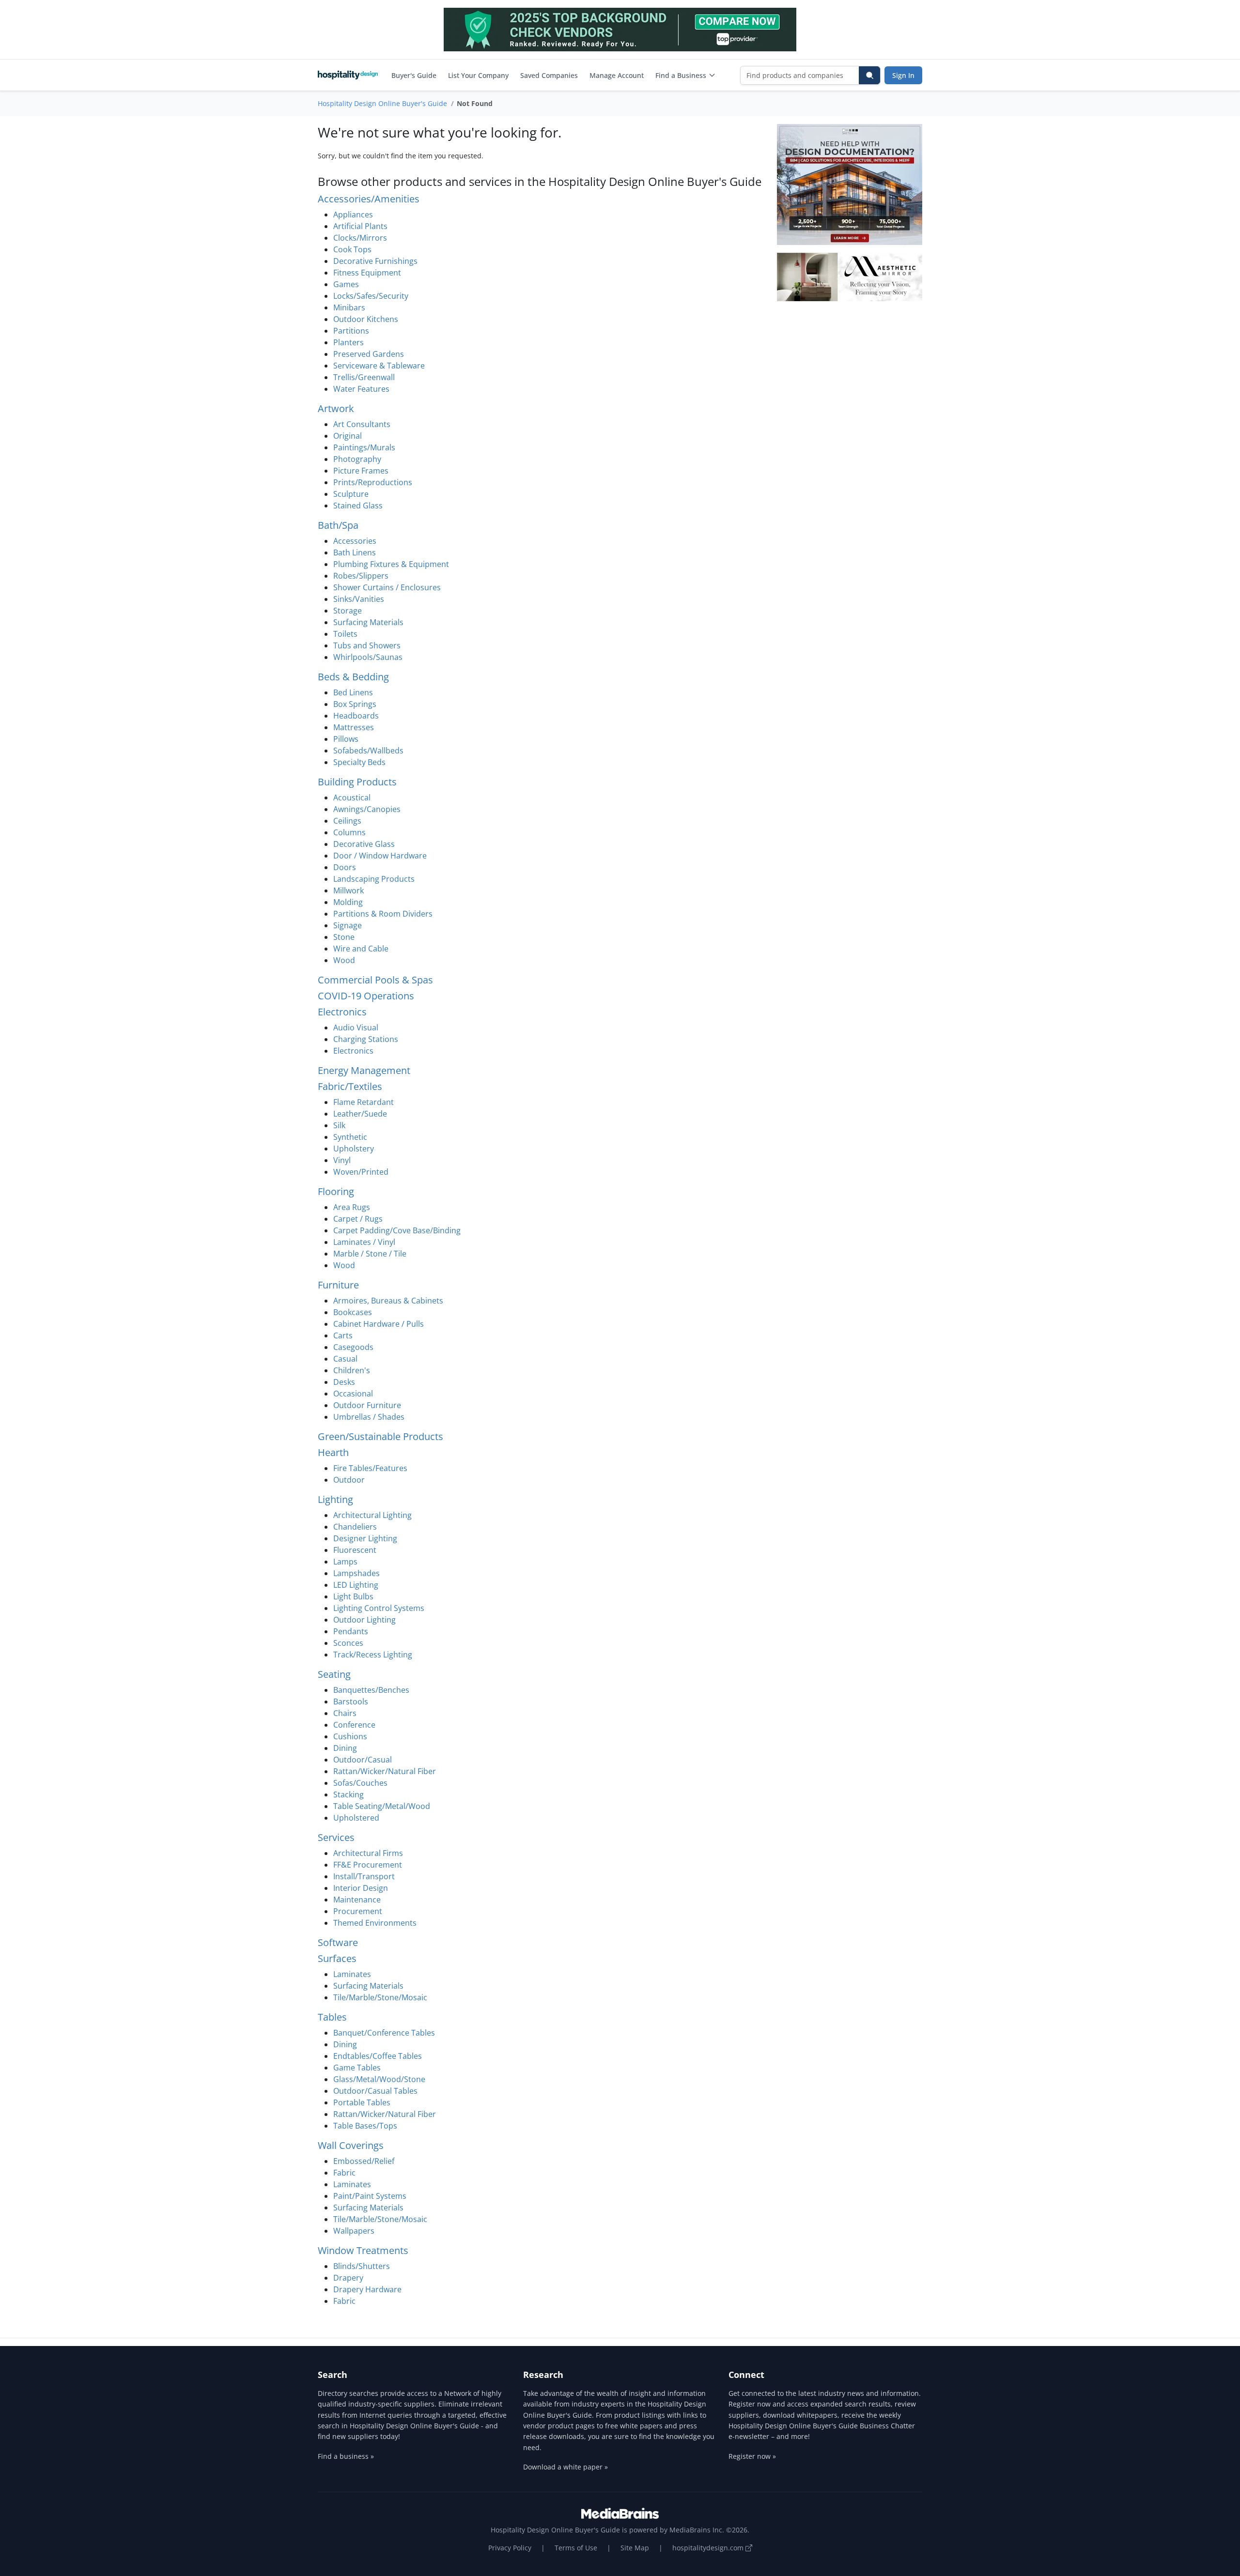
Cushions (350, 1736)
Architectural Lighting (372, 1515)
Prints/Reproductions (373, 482)
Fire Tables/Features (370, 1468)
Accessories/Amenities (369, 199)
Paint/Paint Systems (370, 2196)
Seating (334, 1674)
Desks (344, 1382)
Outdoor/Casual (363, 1760)
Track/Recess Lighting (373, 1655)
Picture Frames (361, 471)
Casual (345, 1359)
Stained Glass (358, 506)
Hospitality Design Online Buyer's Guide (382, 103)
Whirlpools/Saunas (368, 657)
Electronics (342, 1012)
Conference (354, 1725)
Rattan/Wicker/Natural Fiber (385, 1771)
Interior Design (361, 1888)
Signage (348, 925)
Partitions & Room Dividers (383, 914)
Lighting (335, 1499)
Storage (348, 611)
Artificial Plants (360, 226)
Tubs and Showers (367, 645)
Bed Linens (353, 692)
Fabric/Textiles (350, 1086)
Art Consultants (362, 424)
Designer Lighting (365, 1538)
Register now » (752, 2456)
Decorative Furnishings (375, 261)
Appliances (353, 215)
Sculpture (351, 494)
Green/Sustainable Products (380, 1436)
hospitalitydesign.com (709, 2548)
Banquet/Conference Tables (384, 2033)
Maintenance (357, 1900)
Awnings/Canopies (367, 809)
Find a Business (681, 75)
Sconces (348, 1643)
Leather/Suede (360, 1114)
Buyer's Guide (414, 75)
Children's (352, 1370)
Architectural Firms (368, 1853)
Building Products (357, 782)
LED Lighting (356, 1585)
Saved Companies (549, 75)
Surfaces (337, 1958)
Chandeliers (355, 1527)
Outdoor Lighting (364, 1620)
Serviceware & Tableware (379, 366)
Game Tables (357, 2068)
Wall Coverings (351, 2145)
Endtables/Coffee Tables (378, 2056)
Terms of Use (576, 2548)
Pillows (346, 739)
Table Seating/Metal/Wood (382, 1806)
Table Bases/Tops (365, 2126)
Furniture (338, 1285)
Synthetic (350, 1137)
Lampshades (356, 1573)
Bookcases (353, 1312)
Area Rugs (352, 1207)
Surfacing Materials (368, 622)
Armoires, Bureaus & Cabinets (388, 1301)
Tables (332, 2017)
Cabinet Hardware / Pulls (379, 1324)
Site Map (635, 2548)
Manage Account (617, 75)
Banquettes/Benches (371, 1690)
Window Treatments (363, 2250)
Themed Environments (375, 1923)
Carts (343, 1335)
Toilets (345, 634)
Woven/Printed (361, 1172)
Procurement (358, 1911)
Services (336, 1837)
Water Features (361, 389)
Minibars (349, 307)
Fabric (344, 2173)
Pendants (351, 1631)
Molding (348, 902)
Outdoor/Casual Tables (375, 2091)
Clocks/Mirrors (360, 238)
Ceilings (347, 821)
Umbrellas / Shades (369, 1417)
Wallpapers (354, 2231)
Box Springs (355, 704)
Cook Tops (352, 249)
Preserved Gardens (369, 354)
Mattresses (354, 727)
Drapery (348, 2278)
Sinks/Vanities (359, 599)
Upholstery (354, 1149)
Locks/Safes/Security (371, 296)
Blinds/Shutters (362, 2266)
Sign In (903, 75)
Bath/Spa (338, 525)
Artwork (336, 408)
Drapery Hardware (367, 2289)
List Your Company (478, 75)
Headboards (356, 716)
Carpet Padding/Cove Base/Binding (397, 1230)
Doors (345, 867)
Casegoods (353, 1347)
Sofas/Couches (360, 1783)
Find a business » (346, 2456)
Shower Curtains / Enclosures (387, 587)
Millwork (349, 890)
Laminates (352, 1974)
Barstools (351, 1702)
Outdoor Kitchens (366, 319)
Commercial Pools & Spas (375, 980)
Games (346, 284)
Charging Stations (366, 1039)
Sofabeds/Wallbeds (368, 751)
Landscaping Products (374, 879)
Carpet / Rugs (358, 1219)
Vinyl (342, 1160)
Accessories (355, 541)
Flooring (336, 1191)
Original (348, 436)
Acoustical (352, 797)
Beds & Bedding (353, 677)
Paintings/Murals (364, 447)
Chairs (345, 1713)
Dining (345, 1748)
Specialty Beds (359, 762)
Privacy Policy (510, 2548)
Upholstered (356, 1818)
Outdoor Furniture (367, 1405)
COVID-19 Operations (366, 996)
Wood (344, 960)
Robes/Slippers (361, 576)
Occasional (353, 1394)
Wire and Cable (361, 949)
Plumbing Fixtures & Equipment (391, 564)
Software (338, 1942)
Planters (349, 342)
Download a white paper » (566, 2467)
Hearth (333, 1452)
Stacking (349, 1794)
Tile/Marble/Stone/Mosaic (380, 1997)
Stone (344, 937)
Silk (339, 1125)
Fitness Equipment (367, 273)
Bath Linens (355, 552)
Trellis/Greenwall (364, 377)
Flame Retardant (364, 1102)
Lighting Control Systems (379, 1608)
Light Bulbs (353, 1596)
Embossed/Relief (364, 2161)
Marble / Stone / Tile (370, 1254)
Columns (349, 832)
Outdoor (349, 1480)
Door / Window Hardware (380, 856)
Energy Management (364, 1070)
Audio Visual (356, 1027)
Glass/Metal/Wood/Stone (379, 2079)
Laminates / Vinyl (364, 1242)
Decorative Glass (364, 844)
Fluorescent (355, 1550)
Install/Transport (364, 1876)
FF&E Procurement (368, 1865)
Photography (357, 459)
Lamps (345, 1562)
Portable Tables (362, 2102)
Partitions (351, 331)
